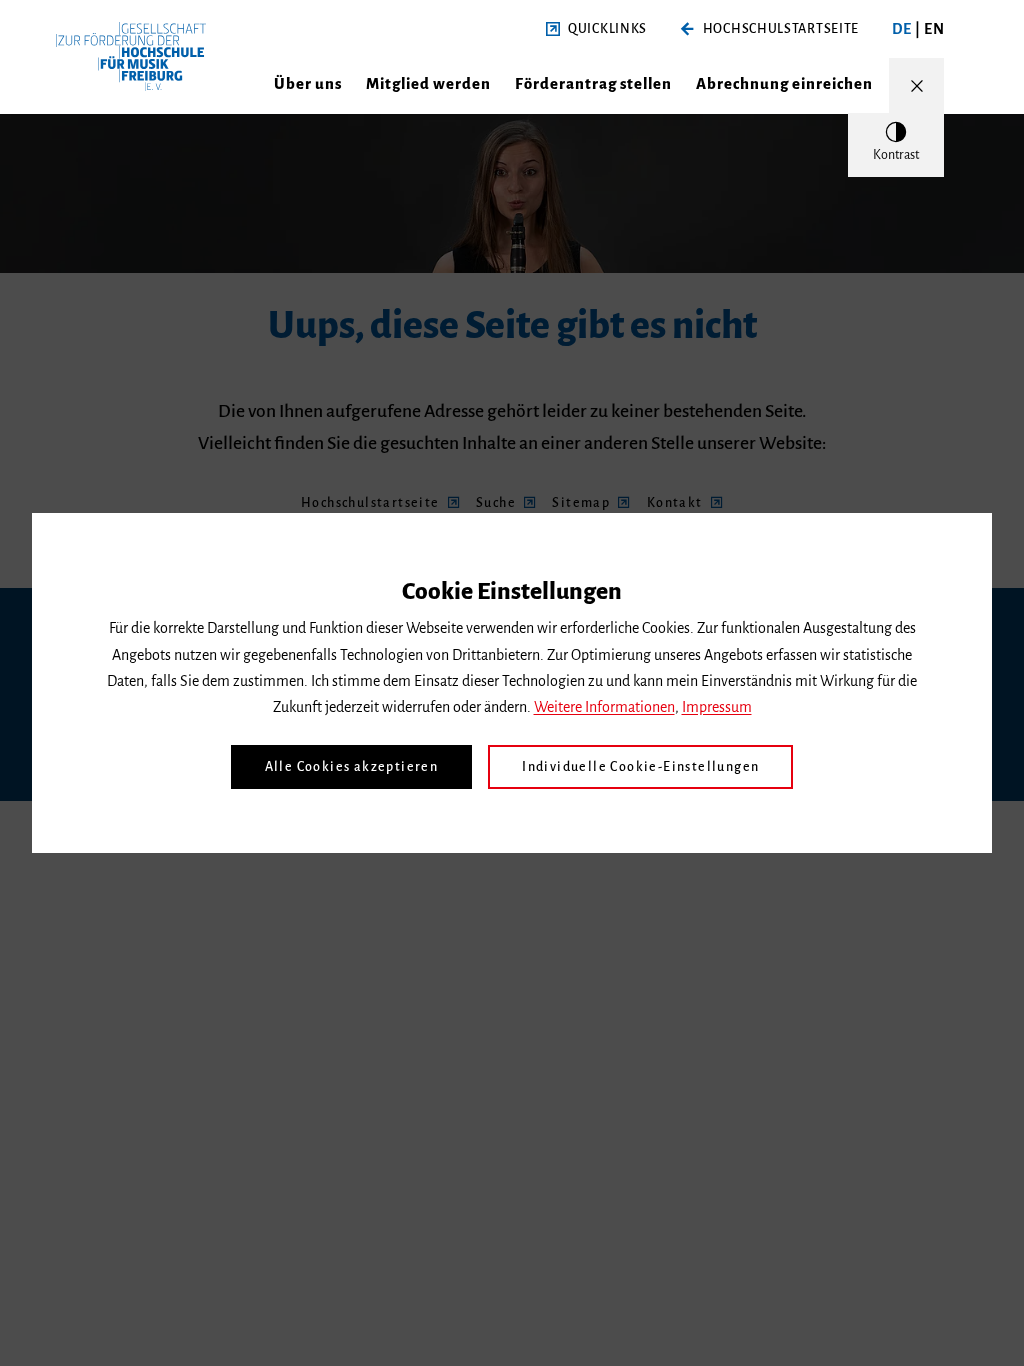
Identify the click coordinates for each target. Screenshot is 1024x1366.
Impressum (717, 707)
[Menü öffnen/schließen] (916, 85)
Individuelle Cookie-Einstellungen (640, 767)
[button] (596, 29)
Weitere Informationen (604, 707)
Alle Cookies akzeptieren (352, 767)
